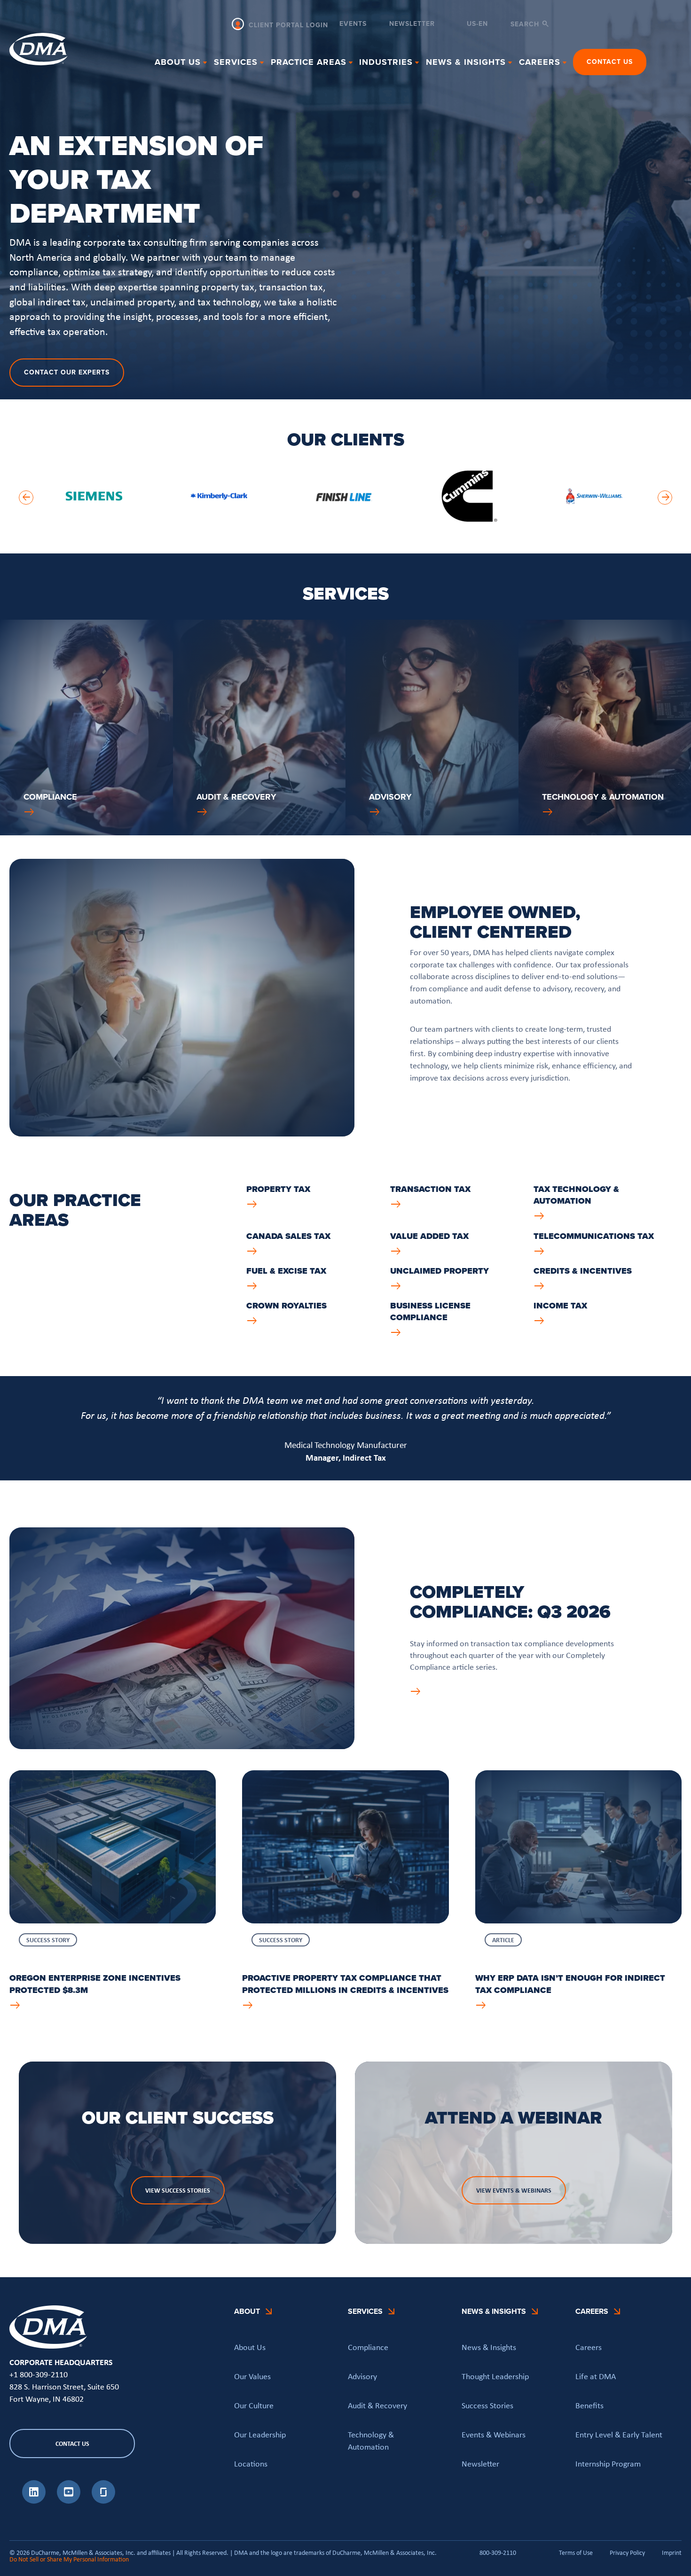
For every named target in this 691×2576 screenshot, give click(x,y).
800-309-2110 (498, 2553)
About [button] (247, 2311)
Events (353, 25)
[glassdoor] (103, 2501)
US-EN (477, 24)
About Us (250, 2347)
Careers (589, 2347)
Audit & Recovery (377, 2405)
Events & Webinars (494, 2435)
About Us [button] (178, 62)
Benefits (589, 2405)
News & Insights (489, 2347)
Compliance (368, 2347)
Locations (251, 2464)
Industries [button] (386, 62)
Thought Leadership (495, 2376)
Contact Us (610, 62)
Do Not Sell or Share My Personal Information (69, 2559)
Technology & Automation (371, 2441)
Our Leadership (260, 2435)
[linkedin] (34, 2501)
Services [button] (236, 62)
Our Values (252, 2376)
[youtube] (69, 2501)
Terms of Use (576, 2553)
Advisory (362, 2376)
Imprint (672, 2553)
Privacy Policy (627, 2553)
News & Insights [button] (466, 62)
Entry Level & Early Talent (619, 2435)
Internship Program (608, 2464)
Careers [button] (540, 62)
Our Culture (254, 2405)
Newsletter (412, 25)
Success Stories (487, 2405)
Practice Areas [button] (309, 62)
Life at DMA (596, 2376)
